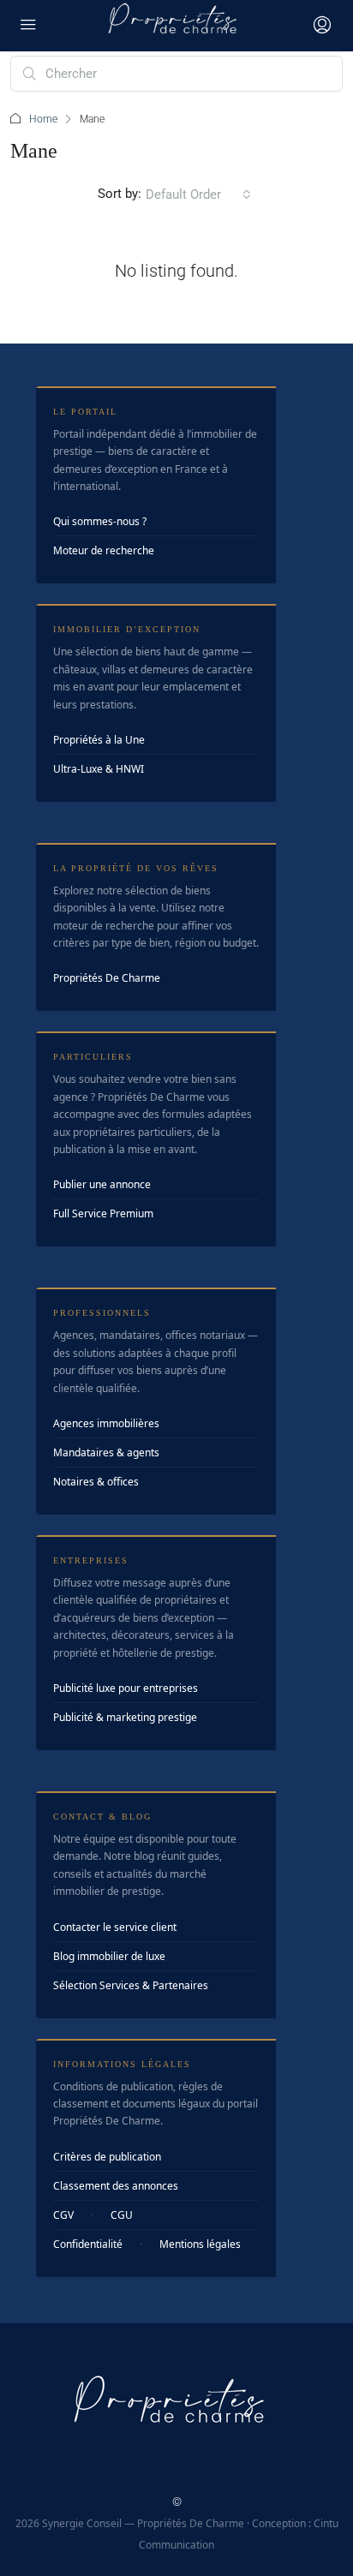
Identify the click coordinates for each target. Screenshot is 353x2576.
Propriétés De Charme (107, 978)
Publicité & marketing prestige (125, 1717)
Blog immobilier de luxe (109, 1956)
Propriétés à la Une (99, 740)
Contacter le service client (115, 1927)
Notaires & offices (96, 1482)
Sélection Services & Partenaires (131, 1985)
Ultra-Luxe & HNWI (99, 769)
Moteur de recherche (104, 550)
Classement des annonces (116, 2186)
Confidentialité (88, 2244)
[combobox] (198, 194)
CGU (122, 2215)
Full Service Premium (103, 1213)
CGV (63, 2215)
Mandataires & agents (106, 1452)
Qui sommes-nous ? (100, 521)
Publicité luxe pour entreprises (126, 1688)
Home (43, 119)
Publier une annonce (102, 1184)
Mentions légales (200, 2244)
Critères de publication (107, 2157)
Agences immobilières (106, 1423)
